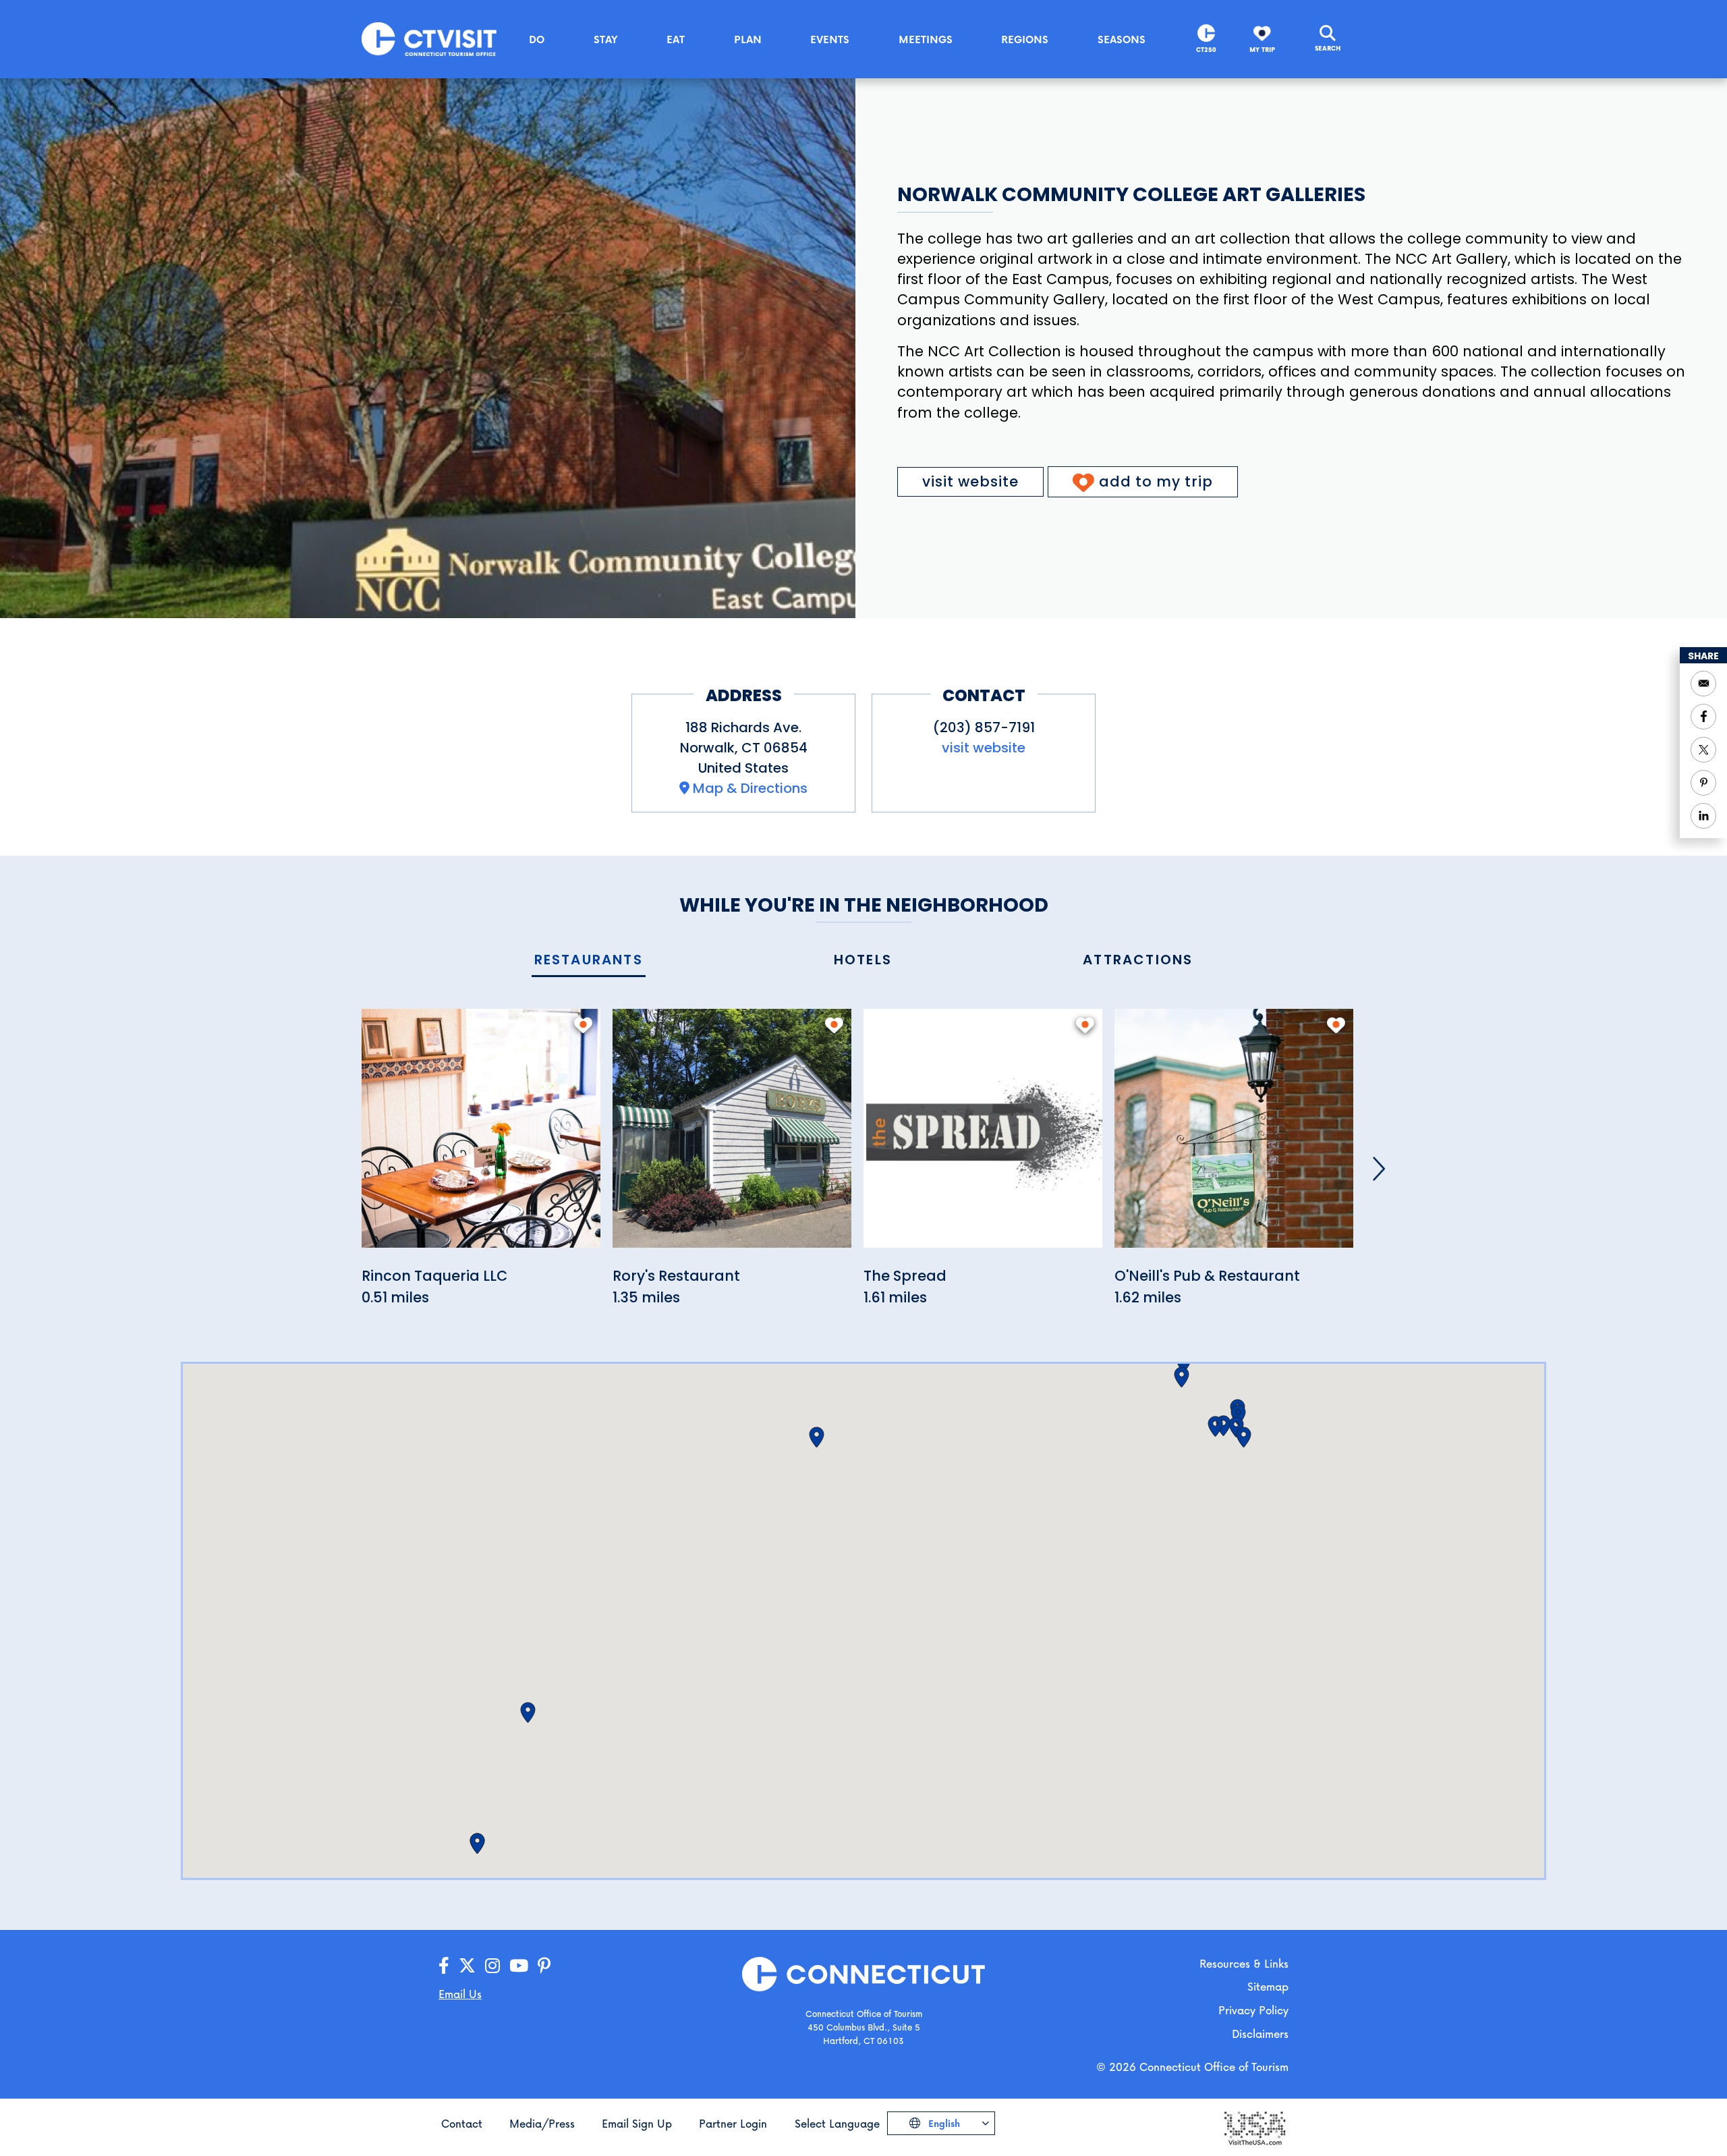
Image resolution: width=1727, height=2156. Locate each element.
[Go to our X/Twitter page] (467, 1966)
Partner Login (733, 2123)
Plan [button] (748, 39)
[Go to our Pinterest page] (544, 1966)
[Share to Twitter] (1703, 750)
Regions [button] (1025, 39)
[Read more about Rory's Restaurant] (732, 1136)
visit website (970, 481)
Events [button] (830, 39)
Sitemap (1268, 1986)
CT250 (1206, 50)
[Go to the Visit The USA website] (1254, 2127)
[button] (817, 1437)
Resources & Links (1244, 1963)
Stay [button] (606, 39)
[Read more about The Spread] (983, 1136)
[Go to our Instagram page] (492, 1966)
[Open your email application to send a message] (1703, 684)
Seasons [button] (1122, 39)
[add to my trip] (583, 1025)
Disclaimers (1260, 2034)
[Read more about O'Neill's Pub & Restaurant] (1234, 1136)
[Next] (1379, 1169)
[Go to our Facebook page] (444, 1966)
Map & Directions (750, 788)
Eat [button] (676, 39)
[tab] (589, 961)
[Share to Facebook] (1703, 717)
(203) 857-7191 (984, 727)
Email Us (460, 1994)
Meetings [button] (926, 39)
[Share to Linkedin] (1703, 816)
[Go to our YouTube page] (519, 1966)
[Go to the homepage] (429, 38)
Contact (462, 2123)
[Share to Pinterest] (1703, 783)
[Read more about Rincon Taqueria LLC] (481, 1136)
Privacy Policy (1253, 2010)
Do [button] (537, 39)
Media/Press (542, 2123)
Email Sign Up (637, 2123)
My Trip (1262, 50)
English (943, 2123)
